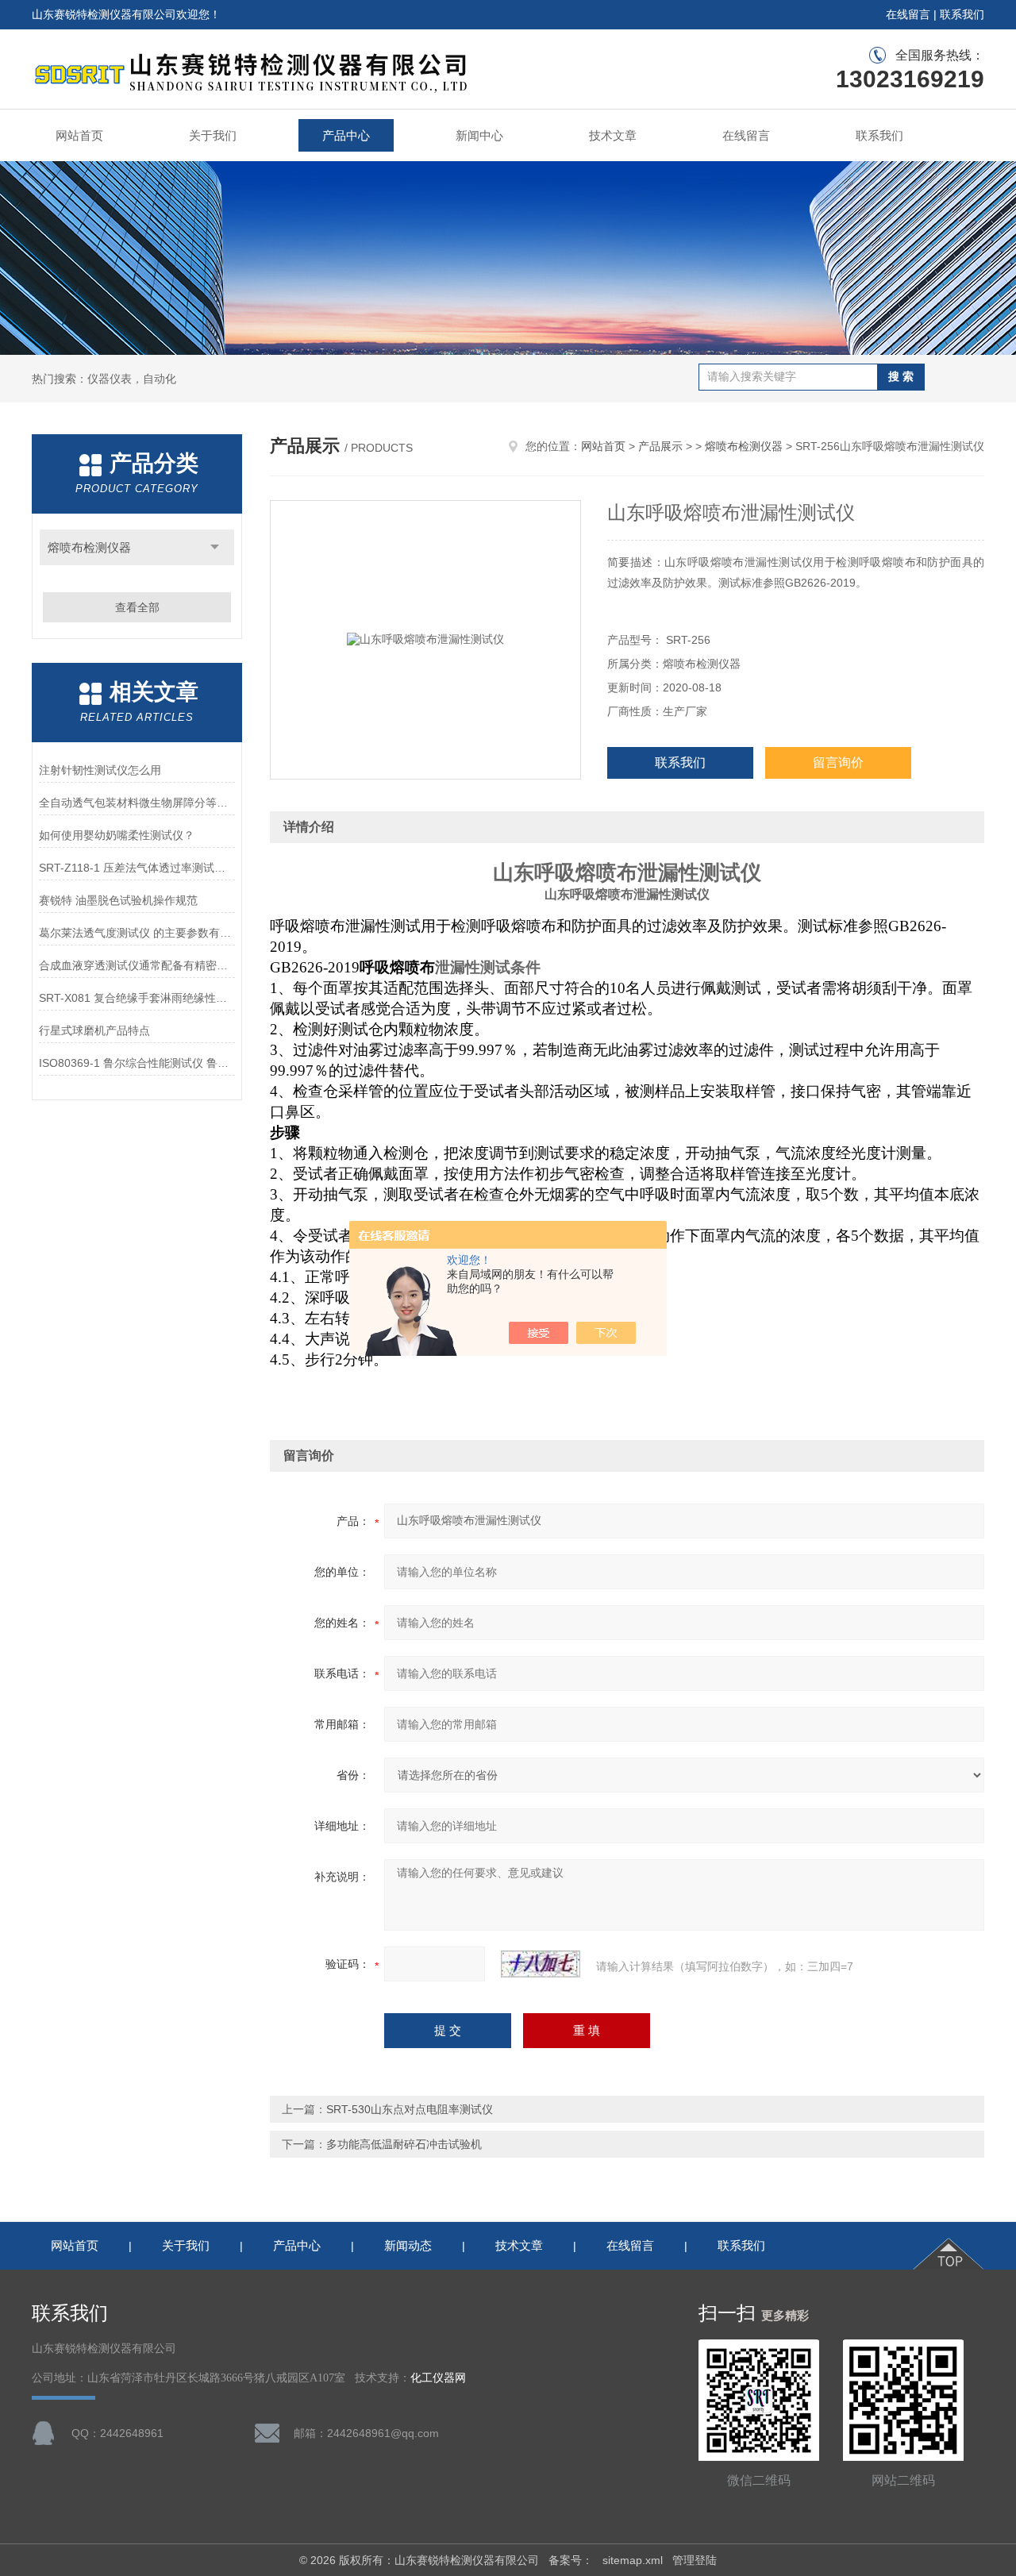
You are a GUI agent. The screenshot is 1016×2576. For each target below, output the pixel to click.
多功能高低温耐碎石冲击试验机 (404, 2144)
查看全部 (137, 607)
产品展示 (660, 446)
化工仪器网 (438, 2378)
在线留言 (908, 14)
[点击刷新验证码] (541, 1964)
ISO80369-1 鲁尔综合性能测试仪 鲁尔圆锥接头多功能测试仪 (137, 1063)
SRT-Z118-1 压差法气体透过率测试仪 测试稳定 (137, 868)
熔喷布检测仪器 (89, 547)
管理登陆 (695, 2560)
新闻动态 (408, 2245)
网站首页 (79, 135)
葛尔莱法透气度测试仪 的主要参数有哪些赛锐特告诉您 (137, 933)
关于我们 (213, 135)
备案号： (571, 2560)
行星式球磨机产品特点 (94, 1030)
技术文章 (613, 135)
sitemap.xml (633, 2560)
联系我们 (962, 14)
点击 (215, 547)
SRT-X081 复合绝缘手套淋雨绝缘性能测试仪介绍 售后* (137, 998)
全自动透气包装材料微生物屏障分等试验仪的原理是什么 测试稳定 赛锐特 (137, 803)
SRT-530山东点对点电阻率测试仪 (410, 2109)
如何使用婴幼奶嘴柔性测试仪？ (117, 835)
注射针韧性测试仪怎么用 (100, 770)
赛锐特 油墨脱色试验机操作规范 (118, 900)
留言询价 (838, 762)
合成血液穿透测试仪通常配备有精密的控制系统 (137, 965)
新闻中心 (479, 135)
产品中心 (346, 135)
